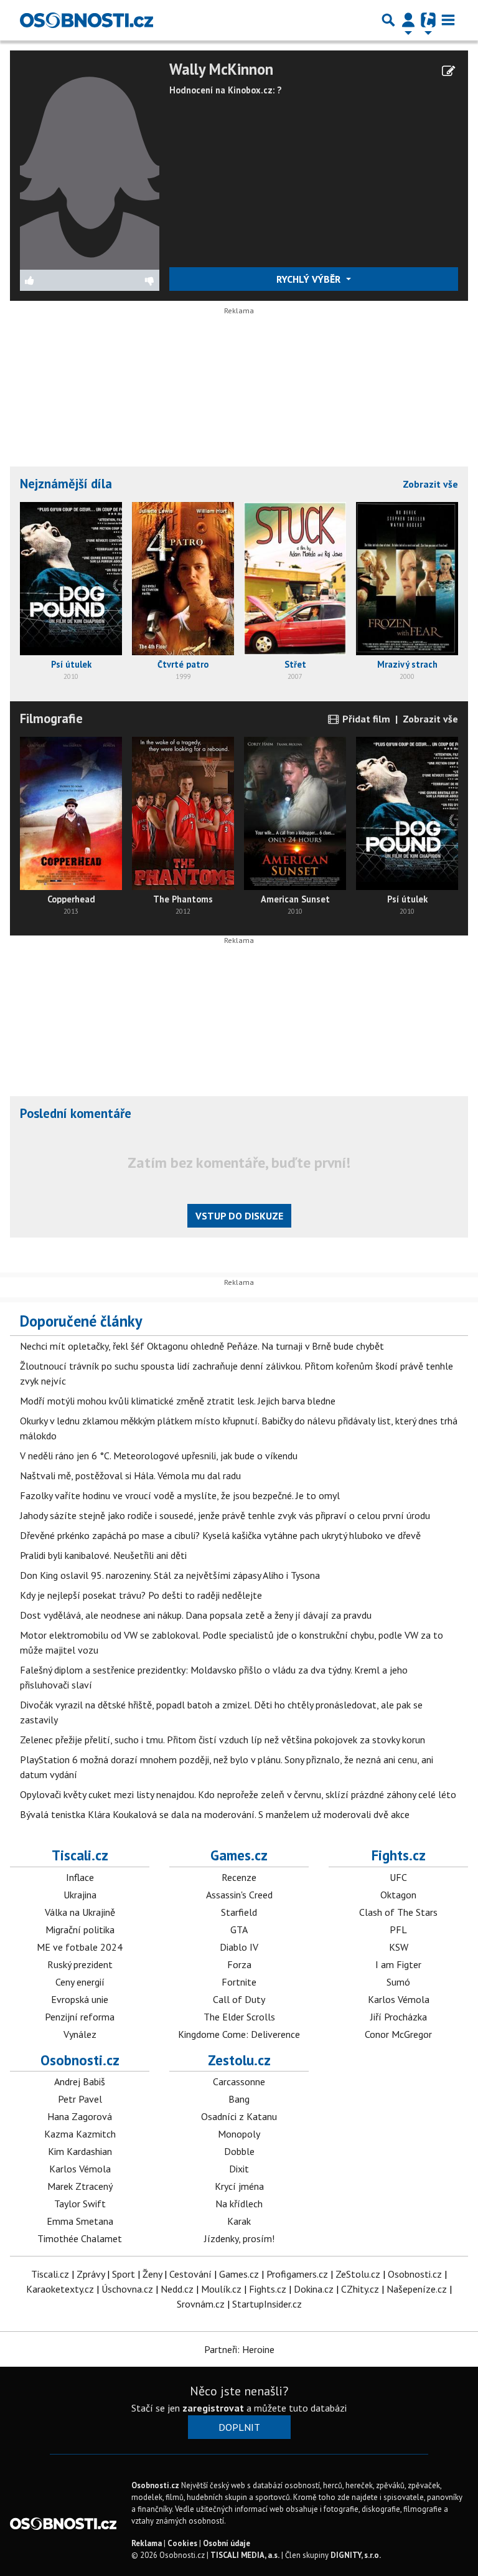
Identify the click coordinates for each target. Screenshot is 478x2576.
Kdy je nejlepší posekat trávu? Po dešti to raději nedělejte (141, 1595)
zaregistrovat (213, 2408)
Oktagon (398, 1895)
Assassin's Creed (239, 1895)
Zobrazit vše (430, 484)
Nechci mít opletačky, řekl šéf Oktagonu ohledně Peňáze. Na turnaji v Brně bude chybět (202, 1346)
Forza (239, 1964)
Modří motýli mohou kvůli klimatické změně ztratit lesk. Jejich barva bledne (178, 1401)
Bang (239, 2099)
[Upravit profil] (448, 71)
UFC (398, 1877)
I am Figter (398, 1964)
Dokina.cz (314, 2289)
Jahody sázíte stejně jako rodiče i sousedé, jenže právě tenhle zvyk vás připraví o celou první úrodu (225, 1515)
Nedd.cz (177, 2289)
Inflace (80, 1877)
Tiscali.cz (80, 1855)
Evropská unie (80, 1999)
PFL (398, 1930)
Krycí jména (239, 2186)
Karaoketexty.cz (60, 2289)
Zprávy (91, 2274)
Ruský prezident (80, 1964)
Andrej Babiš (80, 2081)
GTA (239, 1930)
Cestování (190, 2274)
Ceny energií (80, 1982)
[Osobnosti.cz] (87, 20)
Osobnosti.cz (80, 2060)
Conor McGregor (398, 2034)
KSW (399, 1947)
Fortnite (239, 1982)
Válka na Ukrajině (80, 1912)
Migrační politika (80, 1930)
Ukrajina (80, 1895)
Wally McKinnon (221, 69)
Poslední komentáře (76, 1113)
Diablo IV (239, 1947)
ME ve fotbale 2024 (80, 1947)
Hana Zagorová (80, 2116)
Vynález (80, 2034)
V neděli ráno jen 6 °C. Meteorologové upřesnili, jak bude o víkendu (159, 1456)
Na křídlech (239, 2204)
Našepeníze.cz (417, 2289)
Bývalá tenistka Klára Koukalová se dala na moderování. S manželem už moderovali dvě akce (215, 1814)
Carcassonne (239, 2081)
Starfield (239, 1912)
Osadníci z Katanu (239, 2116)
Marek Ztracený (80, 2186)
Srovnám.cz (201, 2304)
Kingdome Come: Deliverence (239, 2034)
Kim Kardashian (80, 2151)
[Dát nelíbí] (125, 280)
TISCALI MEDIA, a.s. (245, 2555)
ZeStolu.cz (358, 2274)
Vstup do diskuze (239, 1216)
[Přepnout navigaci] (408, 20)
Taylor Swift (80, 2204)
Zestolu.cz (239, 2060)
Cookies (182, 2543)
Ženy (152, 2274)
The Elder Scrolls (239, 2017)
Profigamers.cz (297, 2274)
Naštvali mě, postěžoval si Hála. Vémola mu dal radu (130, 1475)
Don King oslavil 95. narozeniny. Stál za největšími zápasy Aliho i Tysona (170, 1575)
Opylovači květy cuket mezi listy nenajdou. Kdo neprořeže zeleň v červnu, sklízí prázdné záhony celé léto (238, 1794)
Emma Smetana (80, 2221)
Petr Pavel (80, 2099)
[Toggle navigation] (448, 20)
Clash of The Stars (398, 1912)
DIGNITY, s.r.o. (356, 2555)
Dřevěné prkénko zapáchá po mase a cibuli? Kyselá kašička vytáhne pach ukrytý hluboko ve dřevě (220, 1535)
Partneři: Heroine (239, 2349)
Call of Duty (239, 1999)
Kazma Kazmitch (80, 2134)
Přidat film (365, 719)
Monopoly (239, 2134)
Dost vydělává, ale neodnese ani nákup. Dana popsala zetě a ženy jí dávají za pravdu (196, 1615)
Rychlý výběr (310, 279)
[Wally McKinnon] (90, 164)
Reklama (147, 2543)
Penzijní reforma (80, 2017)
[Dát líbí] (55, 280)
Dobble (239, 2151)
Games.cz (239, 1855)
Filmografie (51, 718)
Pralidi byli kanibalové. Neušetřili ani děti (103, 1555)
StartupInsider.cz (267, 2304)
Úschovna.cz (127, 2289)
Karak (239, 2221)
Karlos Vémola (399, 1999)
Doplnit (239, 2427)
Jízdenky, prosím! (239, 2238)
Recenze (239, 1877)
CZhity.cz (360, 2289)
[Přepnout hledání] (388, 20)
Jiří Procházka (399, 2017)
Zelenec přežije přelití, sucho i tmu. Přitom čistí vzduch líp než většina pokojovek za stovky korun (223, 1740)
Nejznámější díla (66, 484)
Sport (124, 2274)
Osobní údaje (227, 2543)
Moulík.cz (221, 2289)
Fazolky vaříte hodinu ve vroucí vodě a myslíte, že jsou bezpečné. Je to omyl (180, 1495)
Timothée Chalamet (80, 2238)
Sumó (398, 1982)
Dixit (239, 2169)
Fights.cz (399, 1855)
